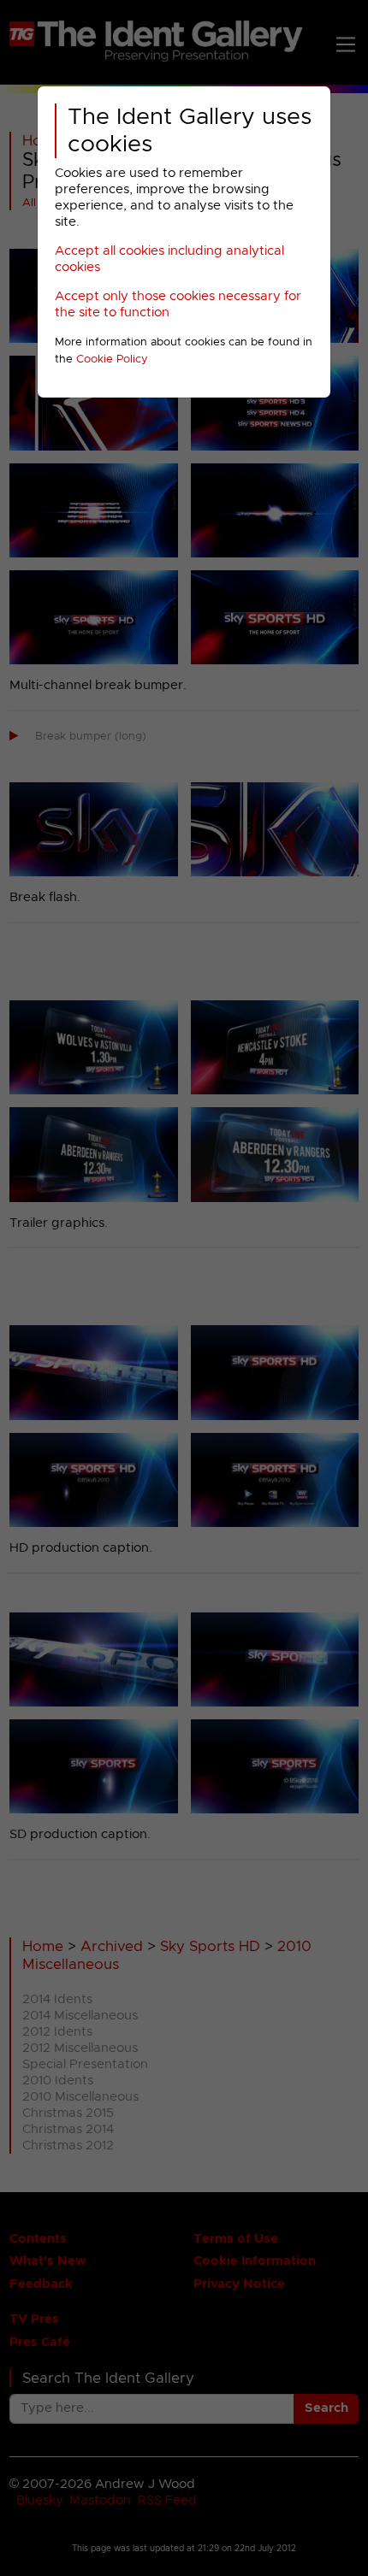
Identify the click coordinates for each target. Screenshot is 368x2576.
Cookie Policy (112, 360)
